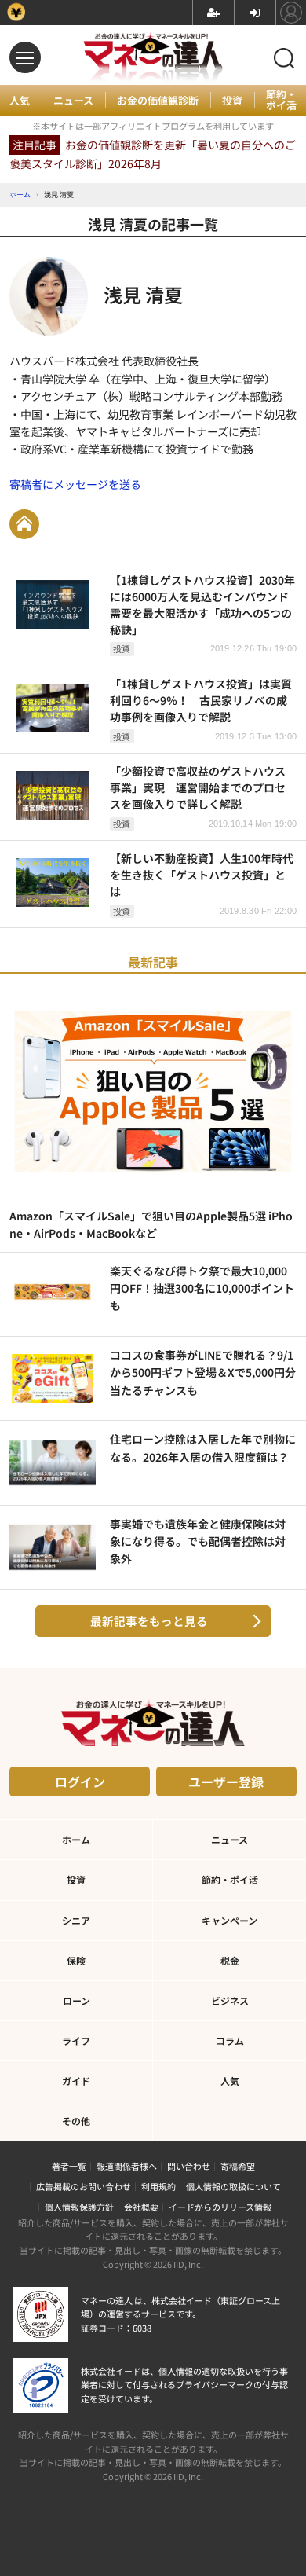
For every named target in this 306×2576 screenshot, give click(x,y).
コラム (230, 2040)
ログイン (80, 1782)
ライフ (76, 2040)
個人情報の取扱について (233, 2186)
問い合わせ (189, 2166)
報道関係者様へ (127, 2166)
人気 (20, 101)
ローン (76, 2000)
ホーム (76, 1839)
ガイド (76, 2081)
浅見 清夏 (143, 294)
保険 (76, 1960)
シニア (76, 1920)
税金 (230, 1960)
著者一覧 (69, 2166)
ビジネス (230, 2000)
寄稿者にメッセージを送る (75, 484)
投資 (232, 101)
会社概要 (141, 2207)
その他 (76, 2121)
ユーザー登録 (226, 1782)
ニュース (73, 101)
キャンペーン (229, 1920)
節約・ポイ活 (281, 100)
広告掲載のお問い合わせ (84, 2186)
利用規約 (158, 2186)
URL (24, 524)
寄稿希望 (238, 2166)
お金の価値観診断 (158, 101)
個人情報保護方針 (79, 2207)
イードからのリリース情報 (220, 2207)
